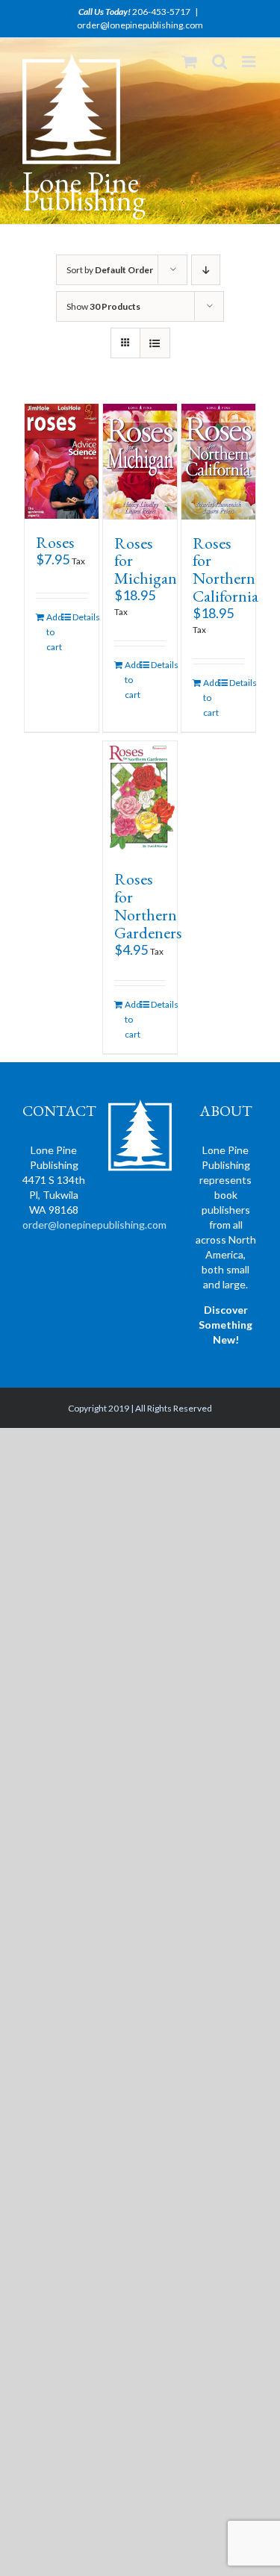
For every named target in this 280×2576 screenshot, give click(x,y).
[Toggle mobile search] (220, 62)
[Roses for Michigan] (140, 461)
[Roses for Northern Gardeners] (140, 798)
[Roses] (62, 461)
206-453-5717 (161, 12)
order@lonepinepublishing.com (140, 25)
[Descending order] (206, 270)
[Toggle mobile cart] (190, 62)
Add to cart (54, 632)
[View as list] (155, 343)
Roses (55, 542)
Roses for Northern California (225, 570)
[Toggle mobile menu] (250, 62)
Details (80, 617)
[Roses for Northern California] (219, 461)
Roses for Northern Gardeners (148, 906)
